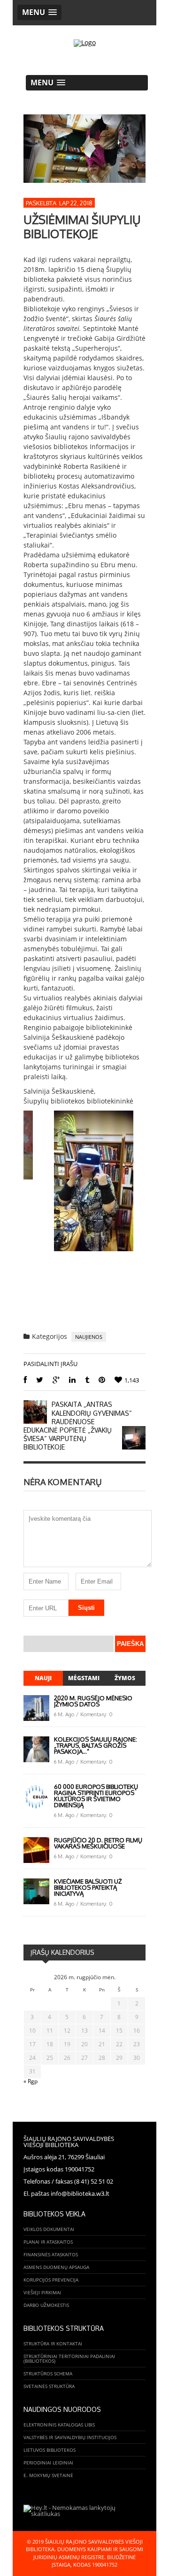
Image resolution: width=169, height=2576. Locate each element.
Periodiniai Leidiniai (48, 2463)
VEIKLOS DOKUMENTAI (49, 2229)
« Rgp (31, 2081)
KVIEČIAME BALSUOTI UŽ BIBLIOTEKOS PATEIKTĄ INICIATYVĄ (88, 1887)
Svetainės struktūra (49, 2386)
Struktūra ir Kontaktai (53, 2343)
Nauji (43, 1678)
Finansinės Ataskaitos (51, 2254)
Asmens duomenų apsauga (56, 2267)
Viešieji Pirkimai (42, 2292)
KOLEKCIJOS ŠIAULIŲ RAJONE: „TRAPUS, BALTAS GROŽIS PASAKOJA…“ (96, 1745)
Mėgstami (84, 1678)
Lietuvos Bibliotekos (50, 2450)
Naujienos (89, 1337)
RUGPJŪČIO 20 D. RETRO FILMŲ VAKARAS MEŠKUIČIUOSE (98, 1843)
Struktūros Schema (48, 2373)
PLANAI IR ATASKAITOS (48, 2242)
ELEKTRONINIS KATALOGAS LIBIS (59, 2425)
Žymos (125, 1678)
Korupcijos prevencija (51, 2280)
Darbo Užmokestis (46, 2305)
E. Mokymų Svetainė (48, 2475)
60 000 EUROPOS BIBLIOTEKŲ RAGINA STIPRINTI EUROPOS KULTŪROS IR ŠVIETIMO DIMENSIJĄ (96, 1796)
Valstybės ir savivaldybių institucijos (70, 2437)
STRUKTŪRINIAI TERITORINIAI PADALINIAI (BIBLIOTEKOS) (69, 2358)
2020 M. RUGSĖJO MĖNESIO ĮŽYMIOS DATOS (93, 1701)
